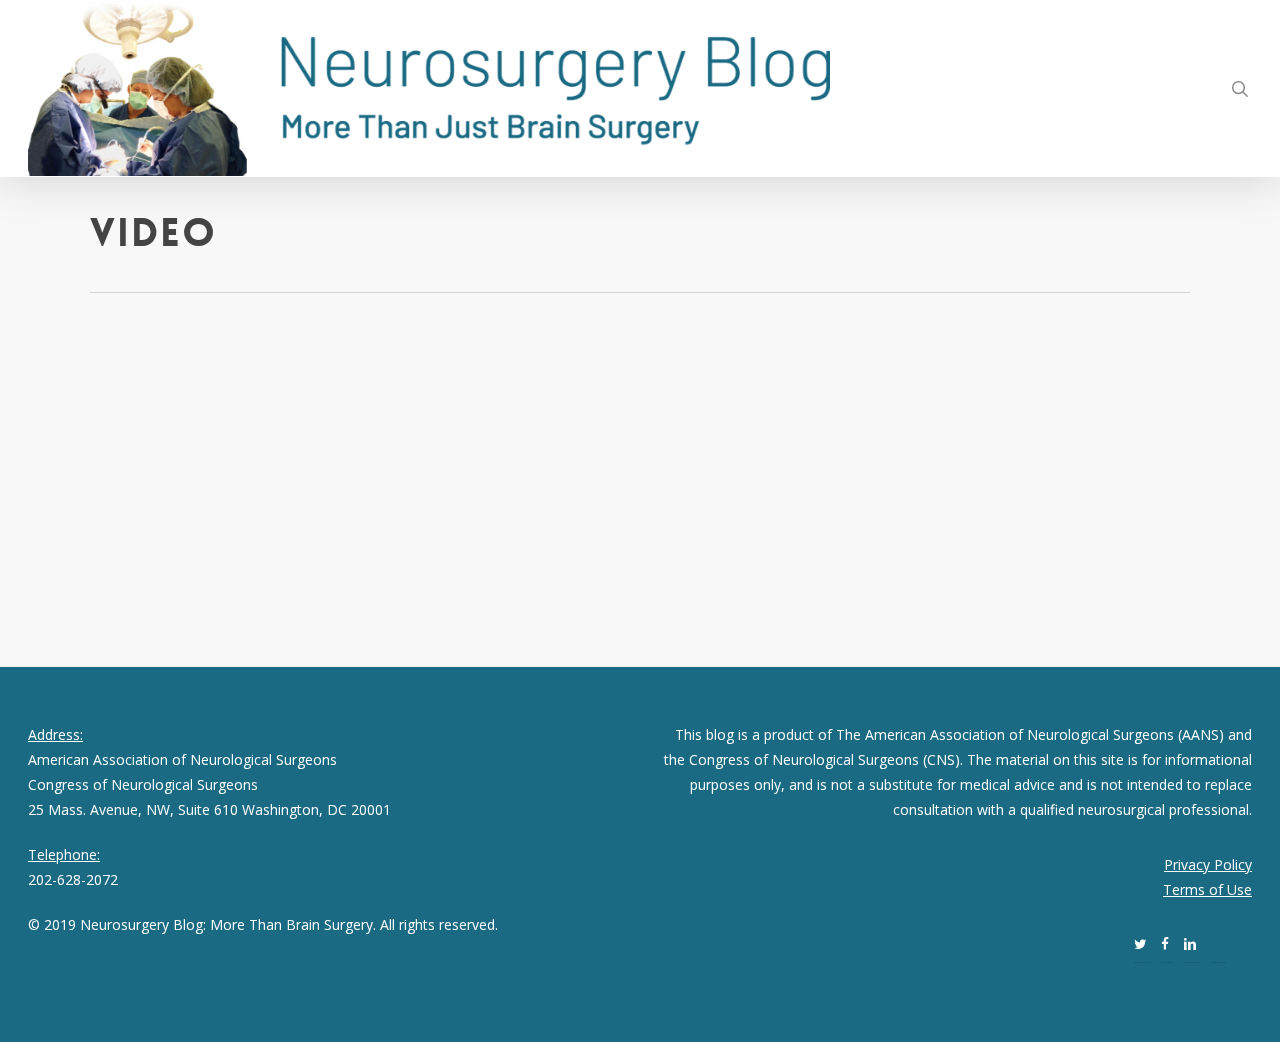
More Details (268, 499)
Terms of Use (1207, 889)
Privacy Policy (1208, 864)
